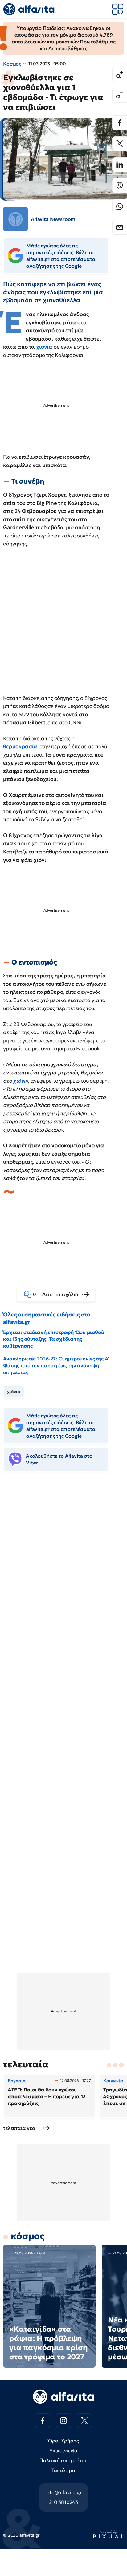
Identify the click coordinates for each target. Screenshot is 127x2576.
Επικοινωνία (63, 2450)
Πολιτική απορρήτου (63, 2460)
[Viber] (120, 186)
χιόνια (44, 347)
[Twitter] (120, 144)
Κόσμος (12, 64)
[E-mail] (120, 227)
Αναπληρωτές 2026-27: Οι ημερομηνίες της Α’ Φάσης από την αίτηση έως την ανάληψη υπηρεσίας (56, 1365)
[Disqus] (63, 1571)
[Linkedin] (120, 165)
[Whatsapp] (120, 206)
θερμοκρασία (20, 746)
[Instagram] (63, 2421)
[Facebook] (120, 123)
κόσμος (28, 2236)
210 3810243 (63, 2502)
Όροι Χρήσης (63, 2441)
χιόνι (19, 1081)
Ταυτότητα (64, 2470)
